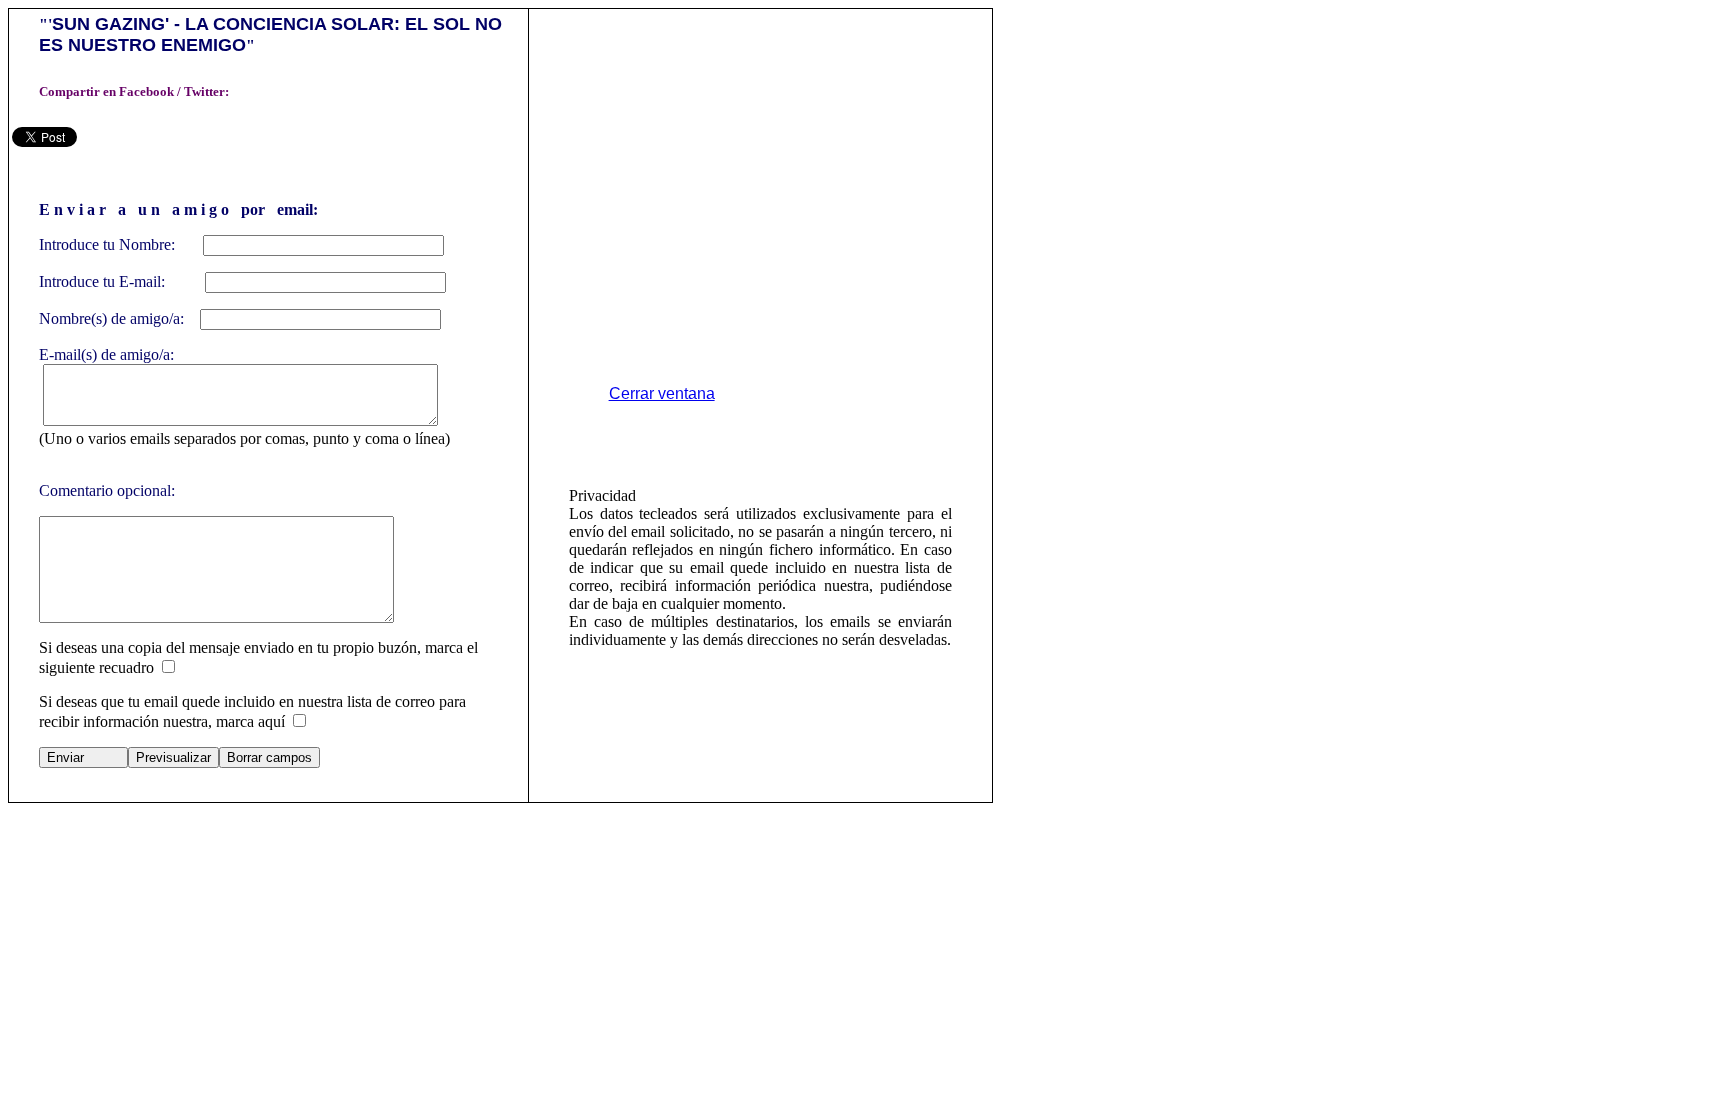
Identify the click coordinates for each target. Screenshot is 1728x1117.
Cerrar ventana (662, 393)
